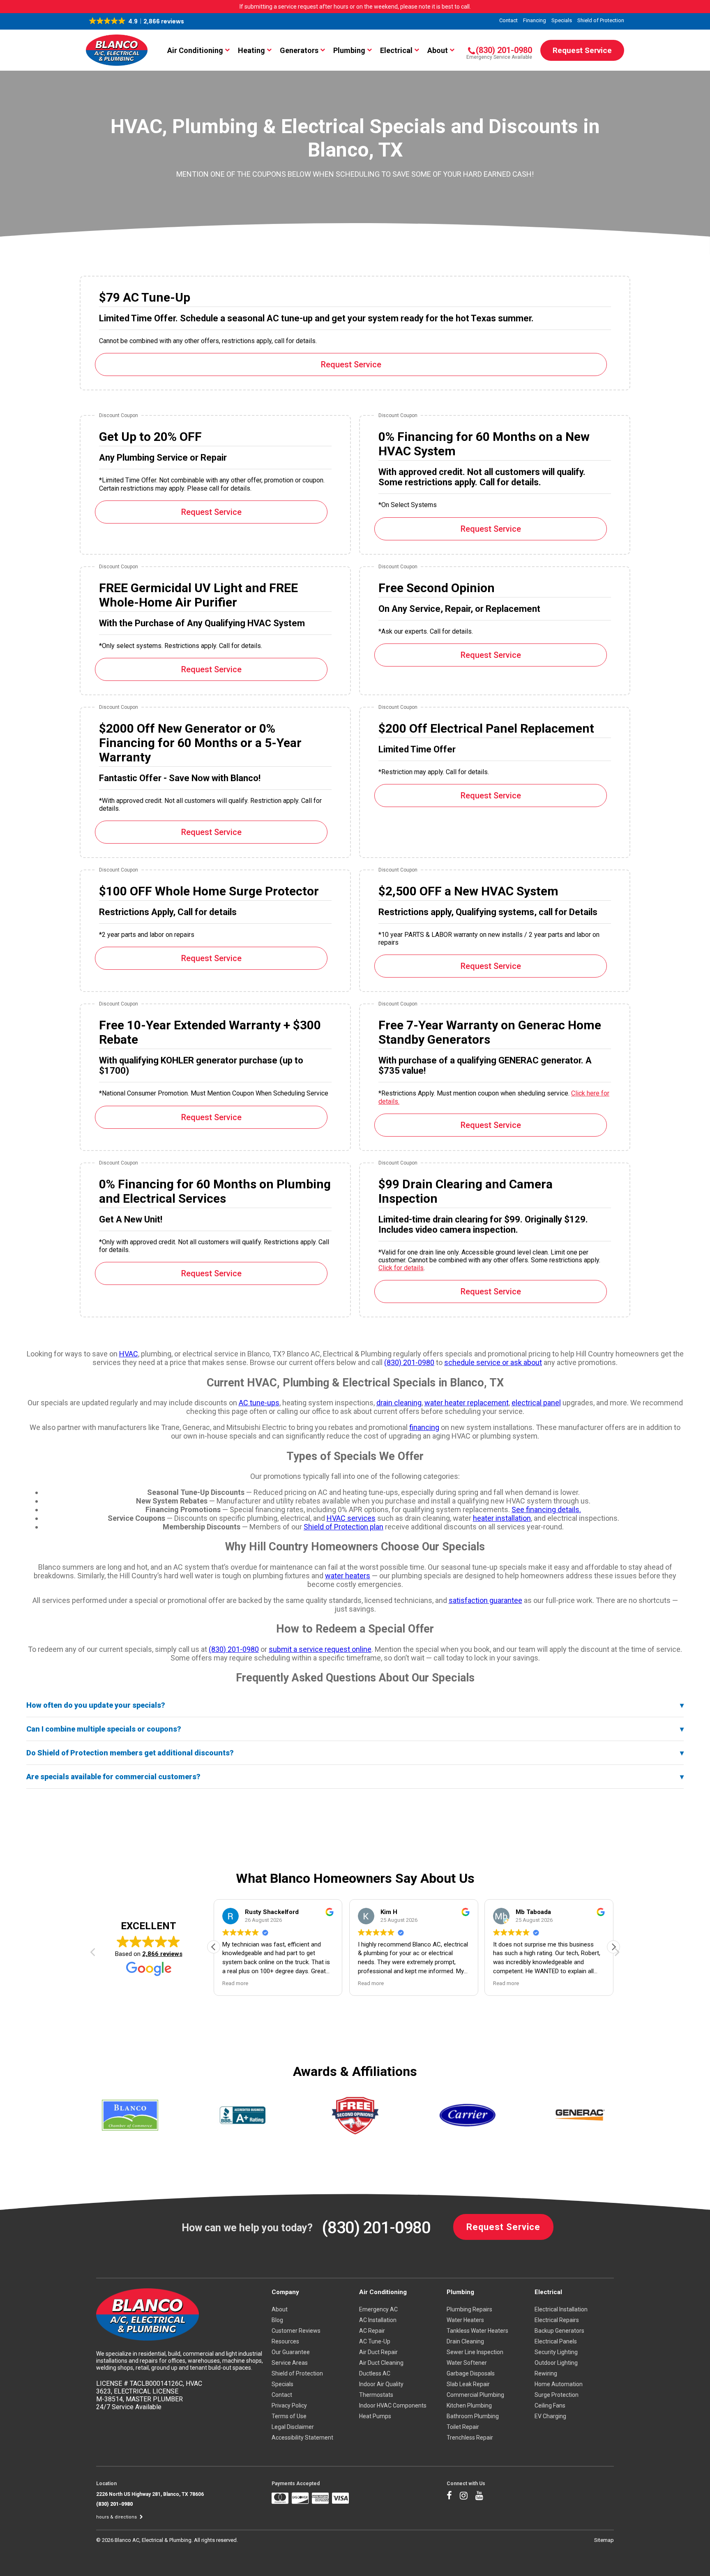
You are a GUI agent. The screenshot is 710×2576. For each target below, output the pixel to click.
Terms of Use (289, 2416)
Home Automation (559, 2384)
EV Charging (550, 2416)
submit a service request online (320, 1649)
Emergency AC (378, 2309)
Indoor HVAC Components (393, 2405)
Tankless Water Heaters (477, 2331)
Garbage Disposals (471, 2373)
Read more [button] (235, 1983)
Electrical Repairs (557, 2320)
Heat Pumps (375, 2416)
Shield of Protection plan (343, 1527)
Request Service (582, 50)
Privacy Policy (289, 2405)
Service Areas (290, 2363)
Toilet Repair (463, 2427)
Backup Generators (559, 2331)
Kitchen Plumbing (469, 2405)
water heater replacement (467, 1403)
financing (424, 1427)
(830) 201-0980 (409, 1362)
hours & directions (117, 2517)
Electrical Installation (561, 2309)
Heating (251, 50)
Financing (535, 20)
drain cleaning (399, 1403)
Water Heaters (465, 2320)
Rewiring (546, 2373)
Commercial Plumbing (475, 2395)
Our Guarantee (291, 2352)
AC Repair (372, 2331)
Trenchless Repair (470, 2438)
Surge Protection (557, 2395)
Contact (508, 20)
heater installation (502, 1518)
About (438, 50)
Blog (277, 2320)
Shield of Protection (601, 20)
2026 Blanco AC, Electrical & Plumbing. (148, 2540)
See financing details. (546, 1509)
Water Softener (467, 2363)
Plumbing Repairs (469, 2309)
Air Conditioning (195, 50)
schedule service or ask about (493, 1362)
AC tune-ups (259, 1403)
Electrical (396, 50)
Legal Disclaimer (293, 2427)
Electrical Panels (556, 2341)
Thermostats (376, 2395)
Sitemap (604, 2540)
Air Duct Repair (378, 2352)
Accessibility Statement (302, 2438)
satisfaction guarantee (485, 1600)
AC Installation (378, 2320)
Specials (562, 20)
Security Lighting (556, 2352)
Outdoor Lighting (556, 2363)
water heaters (348, 1576)
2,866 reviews (162, 1954)
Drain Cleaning (465, 2341)
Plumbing (349, 50)
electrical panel (536, 1403)
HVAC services (351, 1518)
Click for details (401, 1268)
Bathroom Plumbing (473, 2416)
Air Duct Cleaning (381, 2363)
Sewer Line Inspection (475, 2352)
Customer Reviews (296, 2331)
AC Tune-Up (375, 2341)
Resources (285, 2341)
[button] (137, 21)
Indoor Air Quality (381, 2384)
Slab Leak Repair (468, 2384)
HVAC (129, 1354)
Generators (299, 50)
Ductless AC (375, 2373)
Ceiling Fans (550, 2405)
